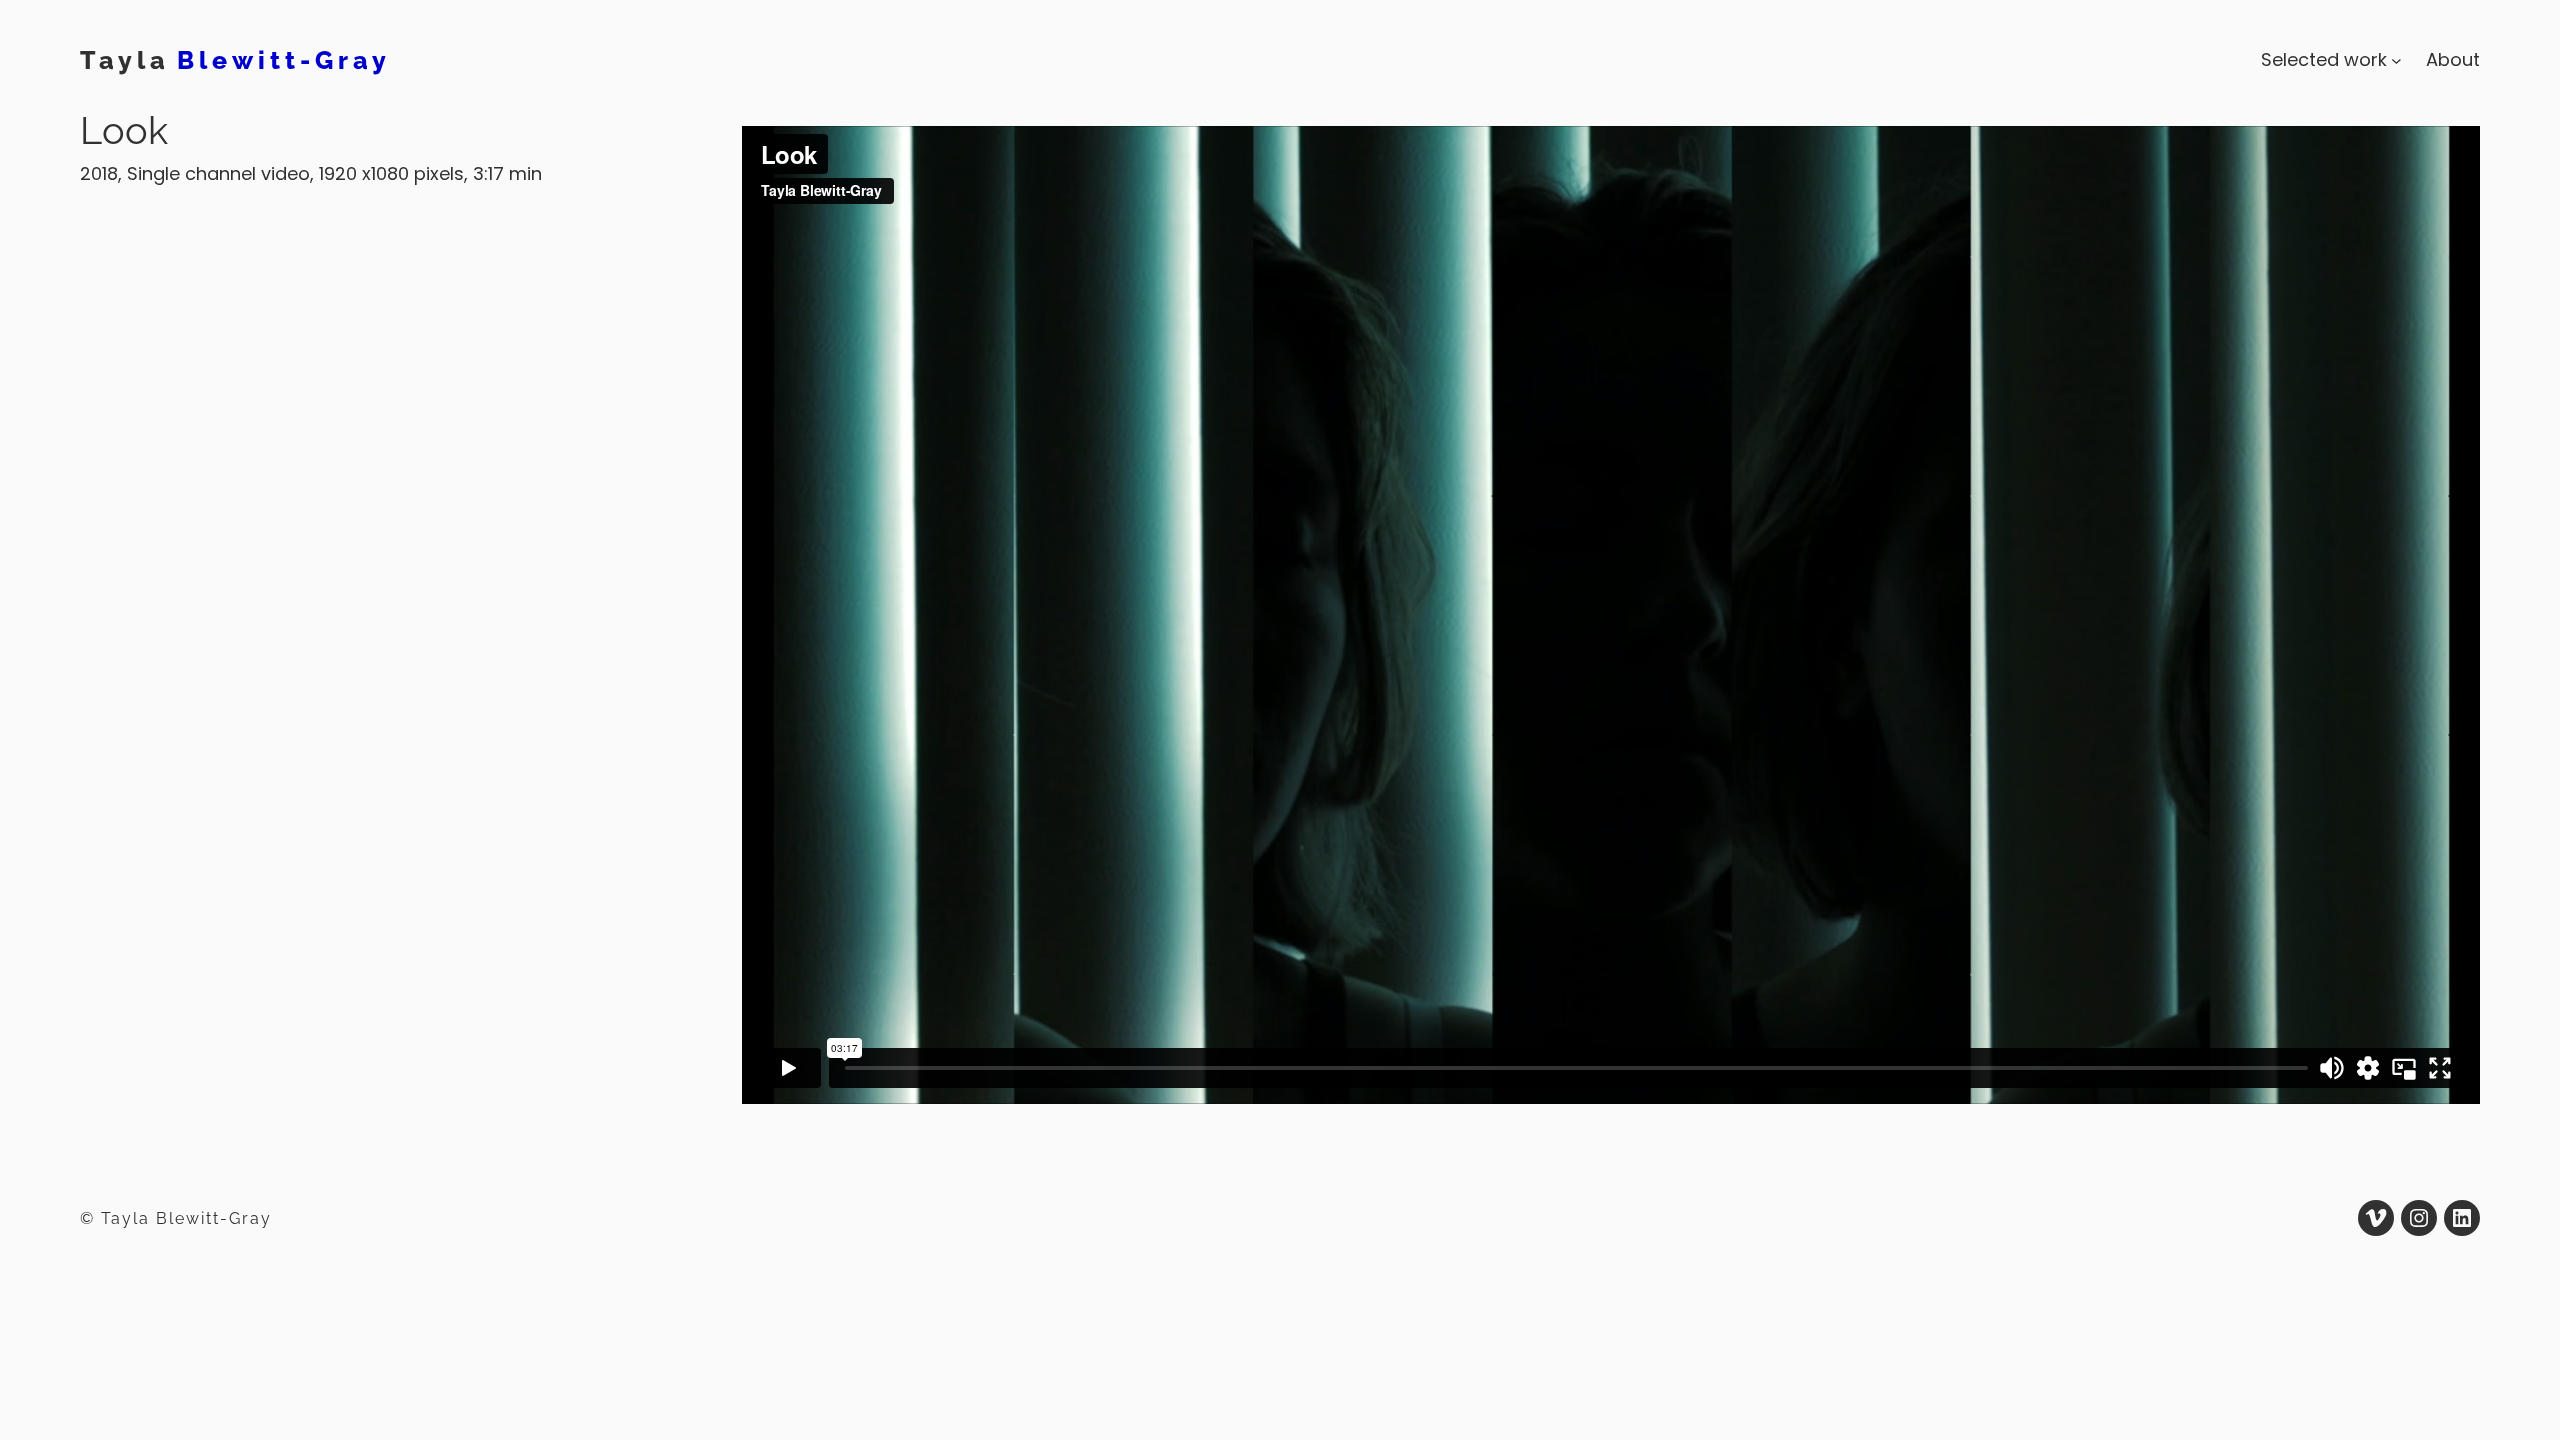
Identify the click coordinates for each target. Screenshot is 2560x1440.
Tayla (125, 60)
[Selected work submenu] (2396, 60)
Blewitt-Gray (284, 60)
